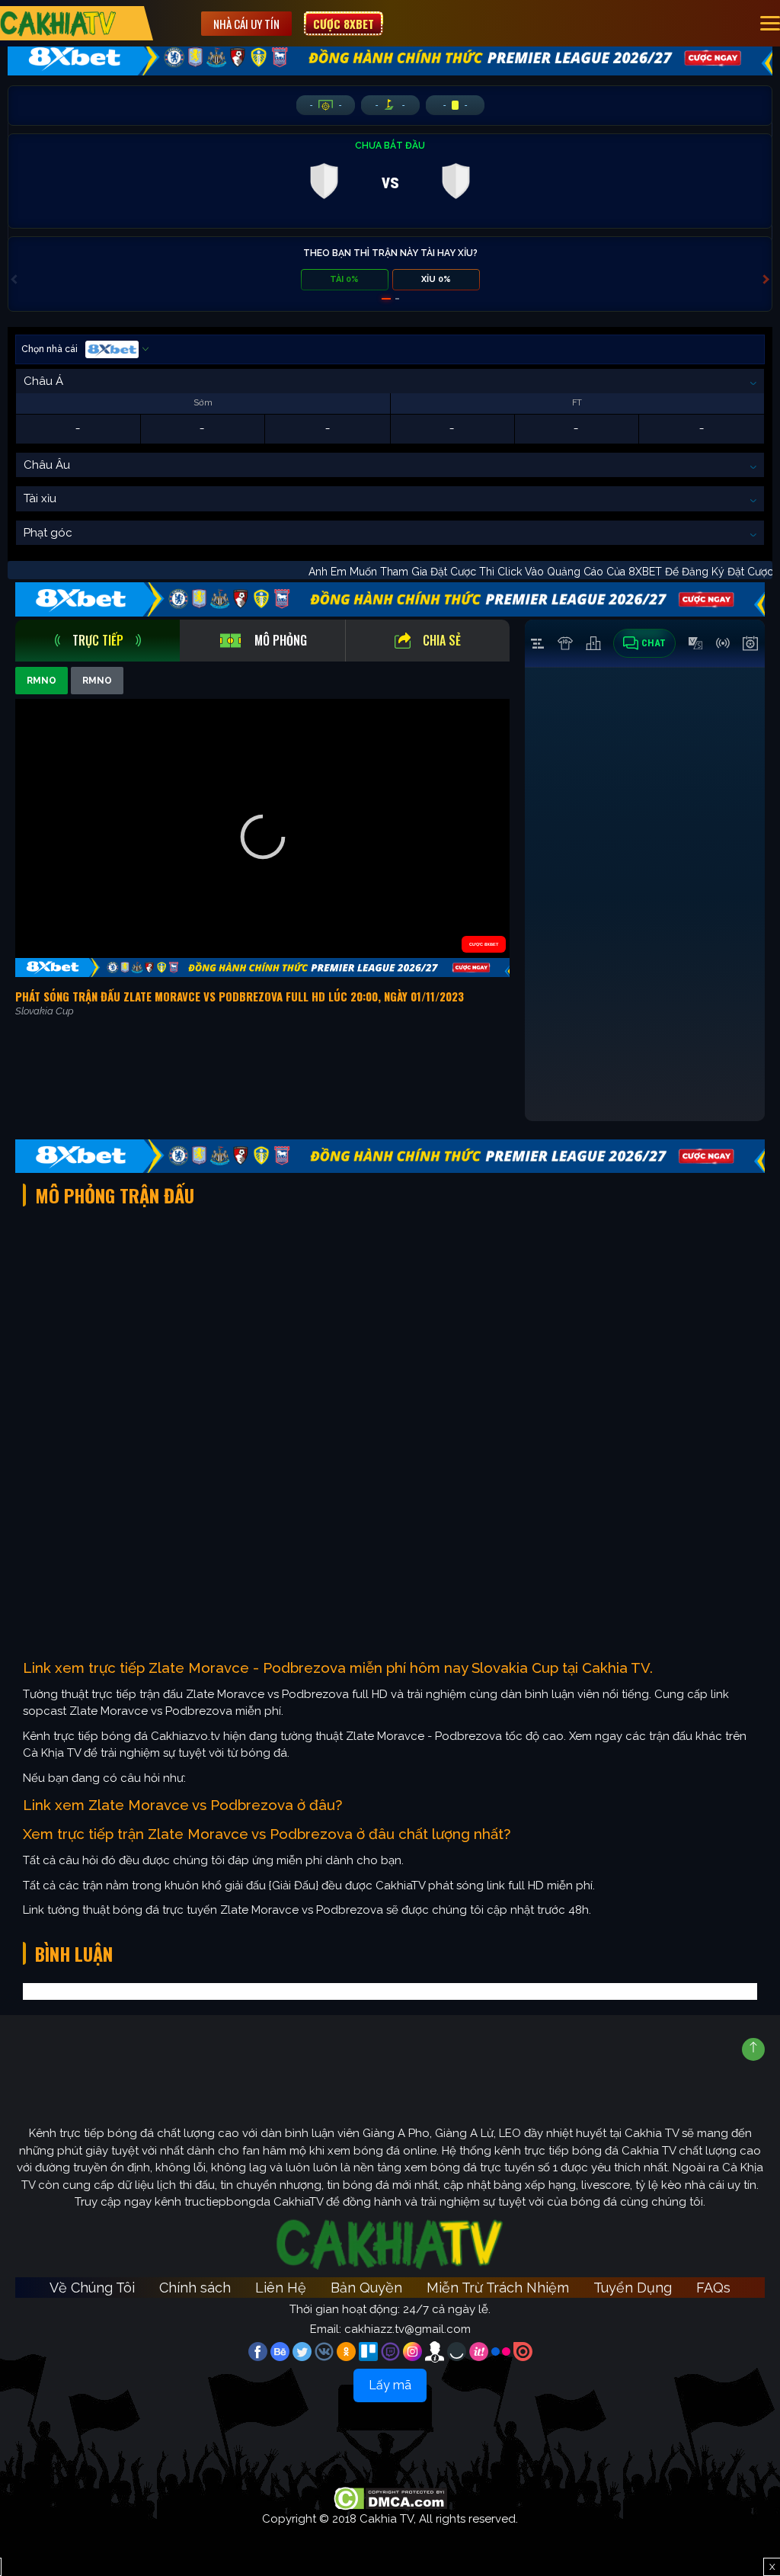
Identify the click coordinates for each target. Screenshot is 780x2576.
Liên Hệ (281, 2288)
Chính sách (195, 2288)
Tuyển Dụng (633, 2288)
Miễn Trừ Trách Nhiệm (498, 2288)
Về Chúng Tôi (92, 2288)
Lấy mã (390, 2385)
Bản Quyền (366, 2288)
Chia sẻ (442, 640)
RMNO (42, 681)
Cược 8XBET (344, 24)
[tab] (97, 641)
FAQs (713, 2288)
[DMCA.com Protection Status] (390, 2498)
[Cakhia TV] (58, 23)
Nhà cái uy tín (246, 24)
